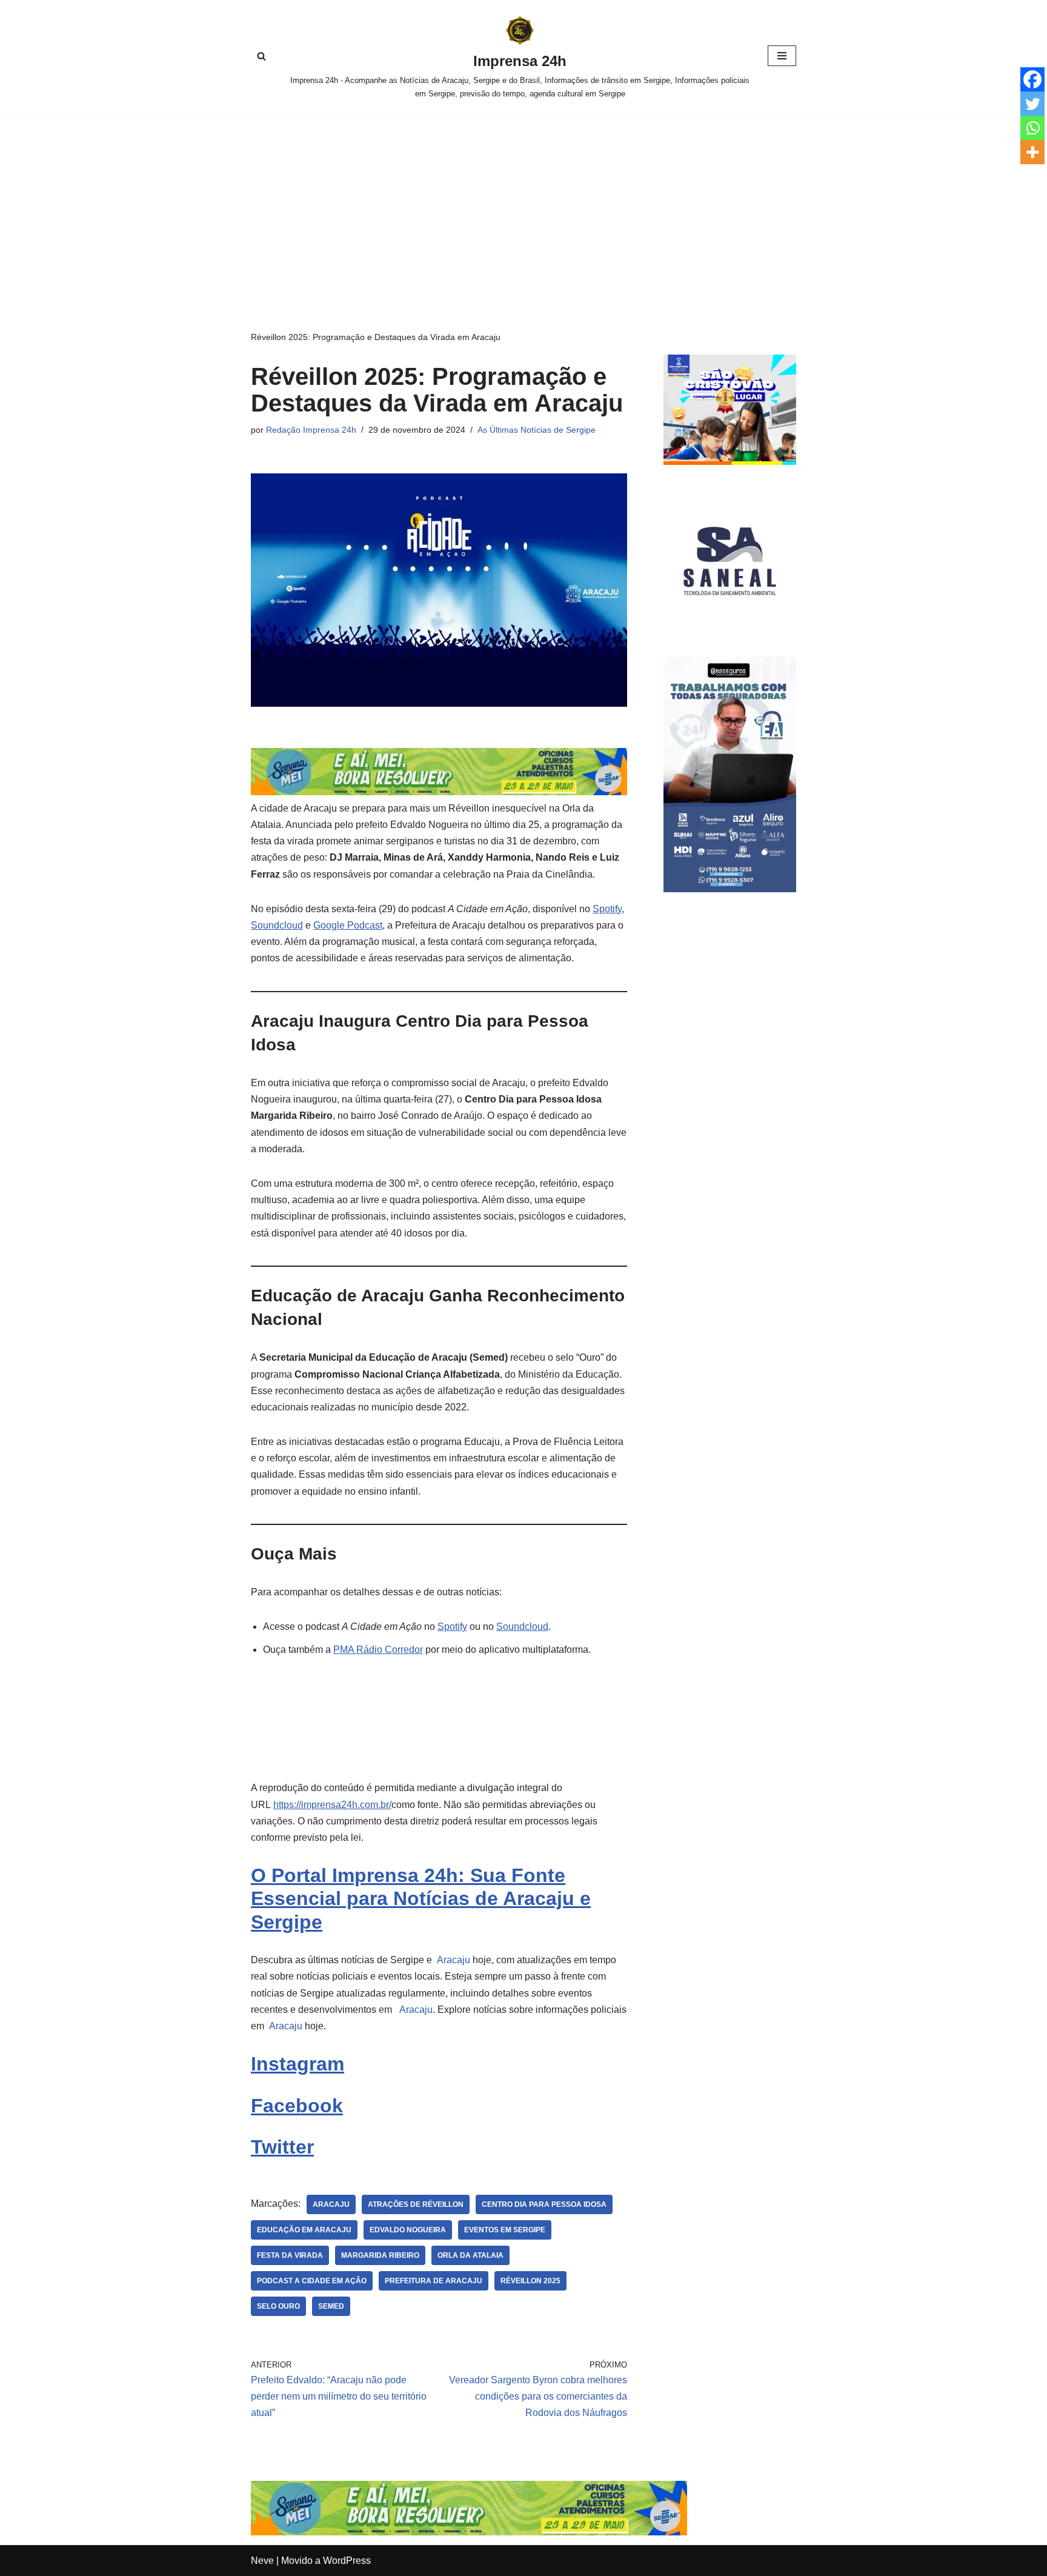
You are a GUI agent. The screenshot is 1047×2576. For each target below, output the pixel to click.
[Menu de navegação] (782, 56)
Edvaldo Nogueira (408, 2230)
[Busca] (261, 56)
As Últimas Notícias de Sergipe (537, 430)
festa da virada (290, 2255)
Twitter (282, 2147)
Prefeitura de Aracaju (434, 2281)
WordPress (347, 2561)
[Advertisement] (523, 203)
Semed (331, 2306)
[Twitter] (1032, 104)
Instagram (297, 2064)
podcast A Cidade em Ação (312, 2281)
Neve (262, 2561)
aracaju (331, 2204)
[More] (1032, 152)
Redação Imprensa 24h (311, 430)
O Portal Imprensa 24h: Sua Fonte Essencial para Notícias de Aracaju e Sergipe (421, 1899)
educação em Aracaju (304, 2230)
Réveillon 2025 (530, 2281)
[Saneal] (730, 624)
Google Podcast (348, 925)
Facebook (297, 2106)
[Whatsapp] (1032, 128)
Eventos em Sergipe (505, 2230)
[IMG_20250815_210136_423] (730, 889)
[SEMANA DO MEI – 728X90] (439, 792)
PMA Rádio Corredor (378, 1650)
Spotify (607, 909)
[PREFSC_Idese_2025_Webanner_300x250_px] (730, 462)
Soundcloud (277, 925)
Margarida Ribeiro (380, 2255)
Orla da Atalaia (470, 2255)
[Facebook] (1032, 79)
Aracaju (452, 1960)
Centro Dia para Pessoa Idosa (544, 2204)
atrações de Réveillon (416, 2204)
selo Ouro (278, 2306)
